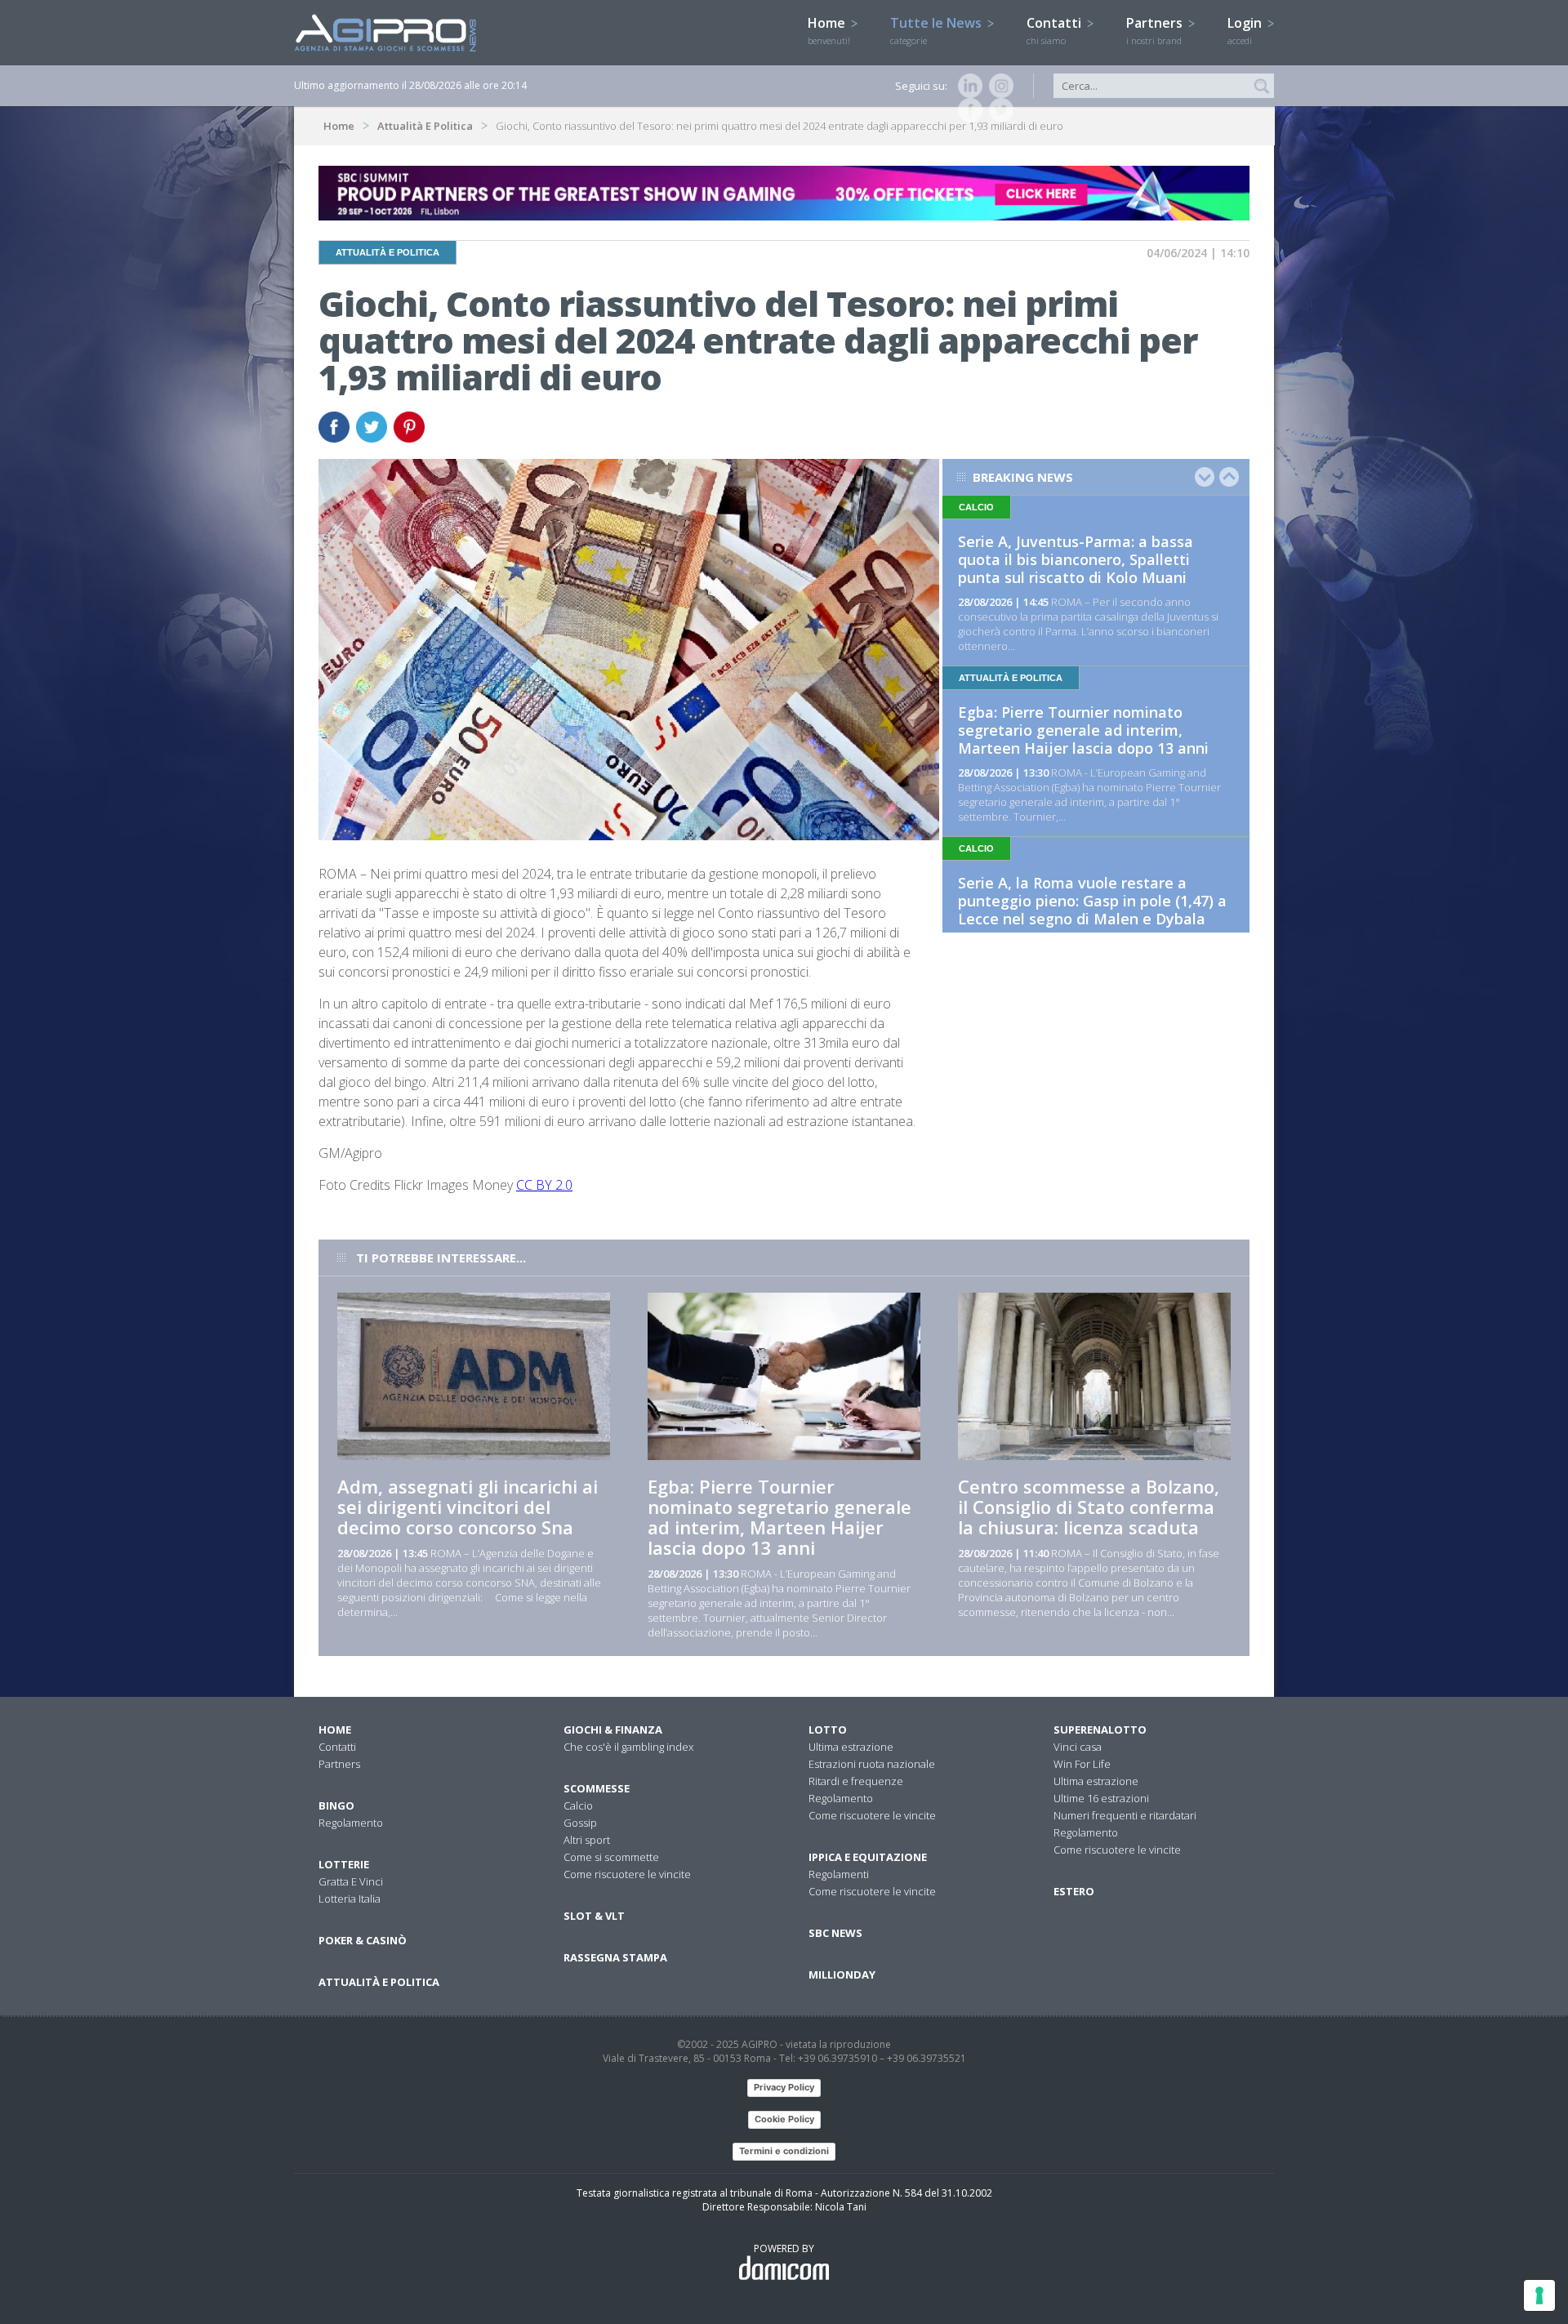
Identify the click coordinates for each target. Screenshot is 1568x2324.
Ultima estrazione (851, 1747)
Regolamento (351, 1823)
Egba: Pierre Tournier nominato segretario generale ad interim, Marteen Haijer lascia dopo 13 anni (1083, 730)
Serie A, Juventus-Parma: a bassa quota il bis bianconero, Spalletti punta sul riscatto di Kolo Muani (1076, 559)
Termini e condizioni (784, 2151)
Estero (1074, 1891)
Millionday (842, 1975)
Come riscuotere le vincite (627, 1874)
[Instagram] (998, 86)
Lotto (828, 1730)
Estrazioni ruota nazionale (872, 1764)
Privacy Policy (784, 2087)
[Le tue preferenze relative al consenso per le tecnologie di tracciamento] (1539, 2295)
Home (829, 30)
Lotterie (344, 1864)
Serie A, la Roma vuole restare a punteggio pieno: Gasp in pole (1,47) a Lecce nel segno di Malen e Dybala (1092, 901)
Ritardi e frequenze (856, 1781)
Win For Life (1082, 1764)
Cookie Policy (784, 2119)
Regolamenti (839, 1874)
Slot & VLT (594, 1916)
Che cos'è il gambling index (628, 1747)
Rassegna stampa (615, 1957)
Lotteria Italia (350, 1899)
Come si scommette (611, 1857)
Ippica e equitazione (868, 1857)
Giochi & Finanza (613, 1730)
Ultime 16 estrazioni (1101, 1798)
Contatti (1056, 30)
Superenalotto (1100, 1730)
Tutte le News (938, 30)
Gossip (580, 1823)
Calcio (578, 1805)
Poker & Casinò (363, 1940)
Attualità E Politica (425, 126)
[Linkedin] (967, 86)
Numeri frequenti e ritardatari (1125, 1815)
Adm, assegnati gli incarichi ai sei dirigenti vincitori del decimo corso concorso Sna (468, 1507)
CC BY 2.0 (544, 1185)
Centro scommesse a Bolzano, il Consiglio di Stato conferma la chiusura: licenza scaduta (1089, 1507)
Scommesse (597, 1788)
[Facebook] (967, 110)
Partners (1156, 30)
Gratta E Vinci (351, 1881)
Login (1246, 30)
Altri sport (587, 1840)
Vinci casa (1078, 1747)
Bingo (336, 1805)
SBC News (835, 1933)
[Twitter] (998, 110)
